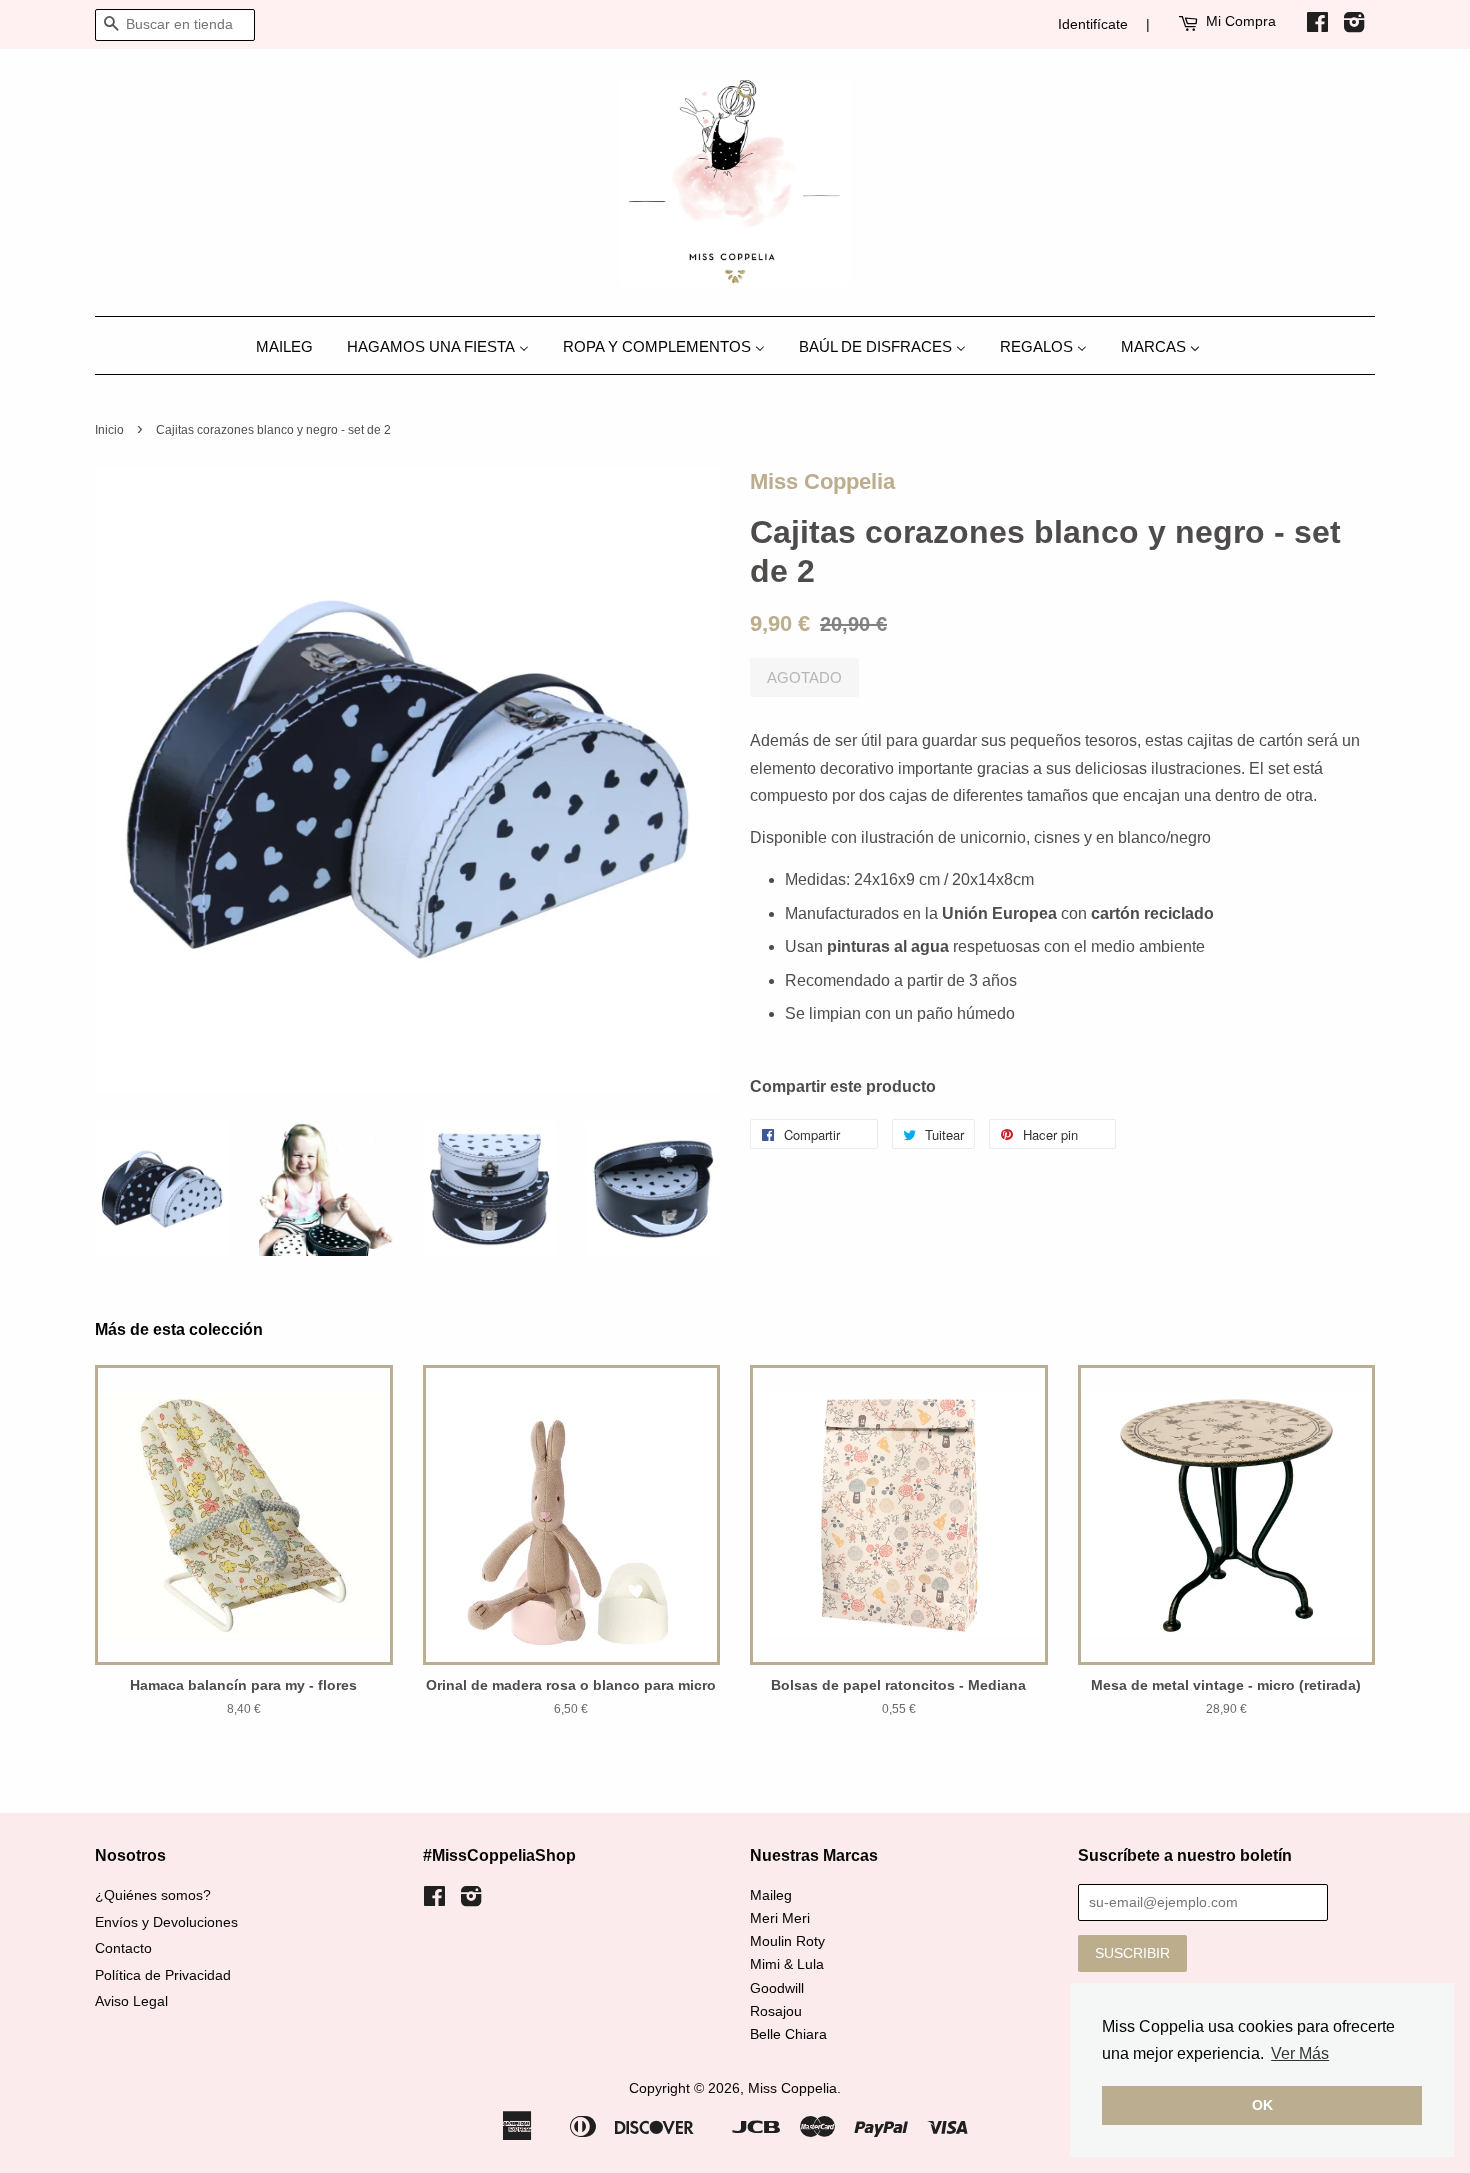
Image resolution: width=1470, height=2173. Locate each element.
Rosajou (776, 2011)
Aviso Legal (131, 2001)
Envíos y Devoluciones (166, 1922)
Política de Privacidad (163, 1975)
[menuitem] (292, 345)
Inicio (109, 430)
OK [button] (1262, 2105)
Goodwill (777, 1988)
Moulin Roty (787, 1941)
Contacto (123, 1948)
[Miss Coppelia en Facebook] (1317, 26)
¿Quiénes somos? (153, 1895)
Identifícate (1093, 24)
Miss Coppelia (822, 481)
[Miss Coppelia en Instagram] (1354, 26)
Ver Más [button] (1300, 2053)
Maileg (771, 1895)
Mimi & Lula (787, 1964)
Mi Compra (1241, 21)
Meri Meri (780, 1918)
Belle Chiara (788, 2034)
